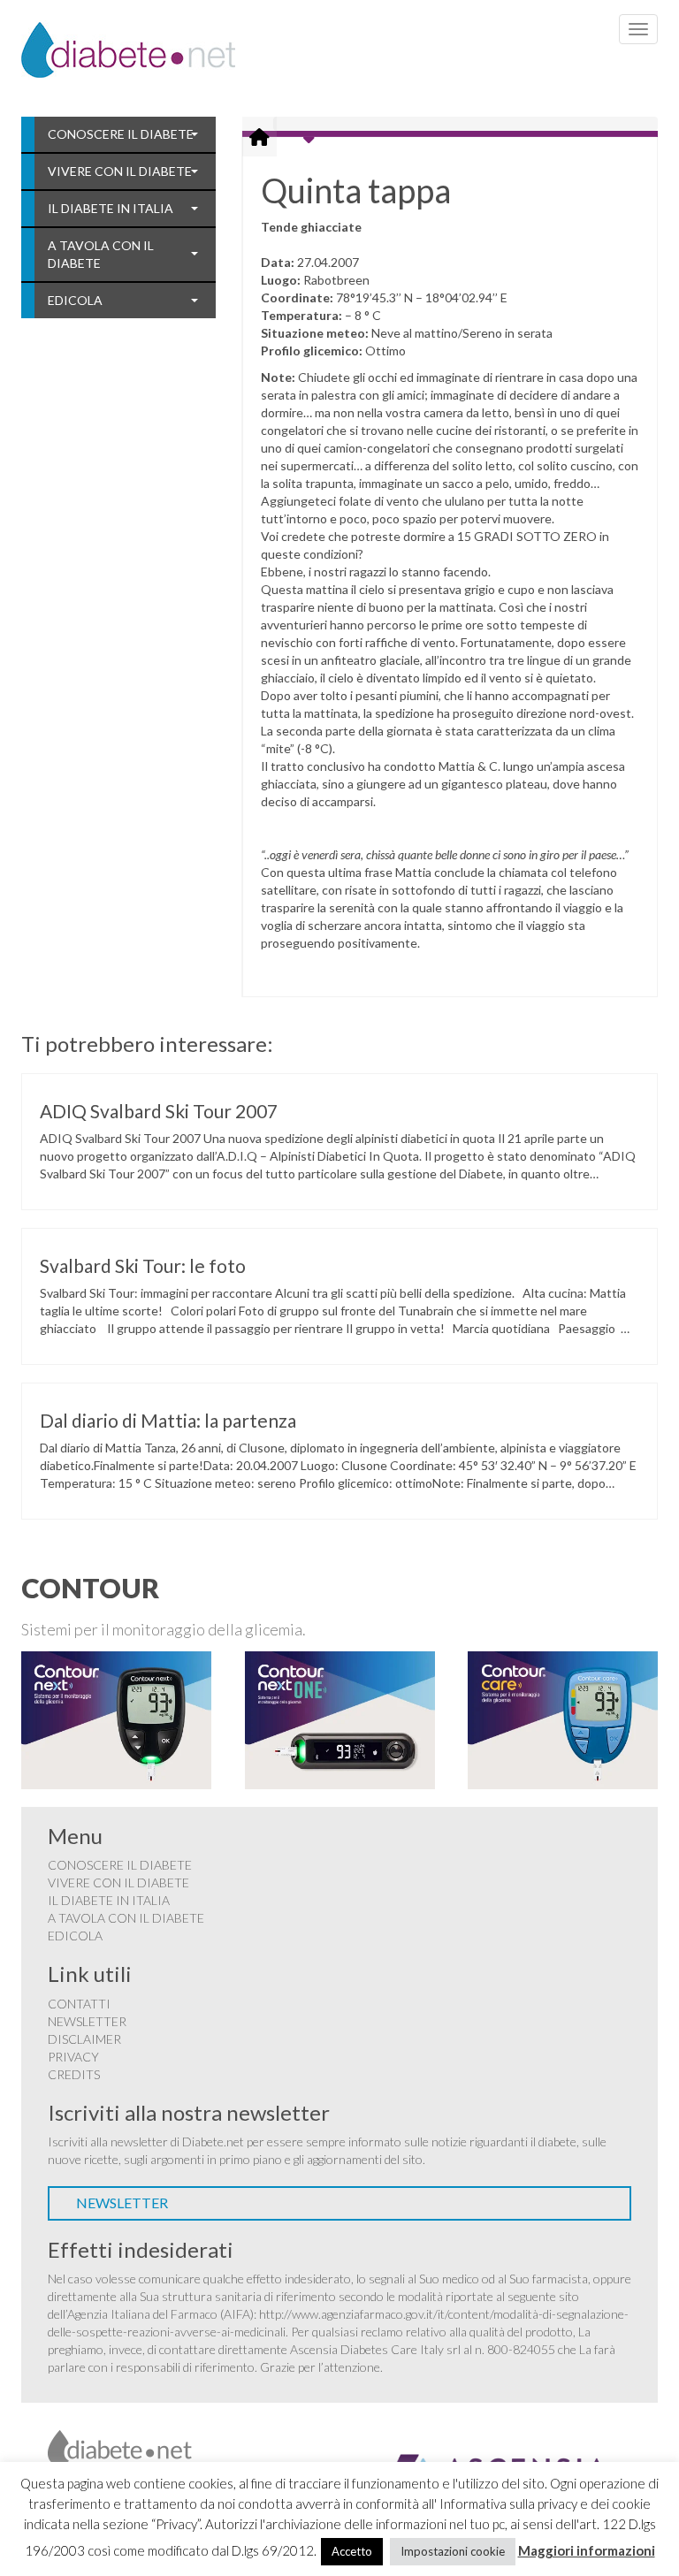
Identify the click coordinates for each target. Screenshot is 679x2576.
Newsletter (87, 2021)
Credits (74, 2074)
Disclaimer (84, 2039)
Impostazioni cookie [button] (453, 2551)
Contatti (79, 2004)
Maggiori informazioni (587, 2550)
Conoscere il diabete (121, 134)
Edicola (75, 300)
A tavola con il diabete (101, 254)
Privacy (73, 2057)
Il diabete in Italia (111, 208)
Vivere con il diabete (120, 171)
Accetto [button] (352, 2551)
